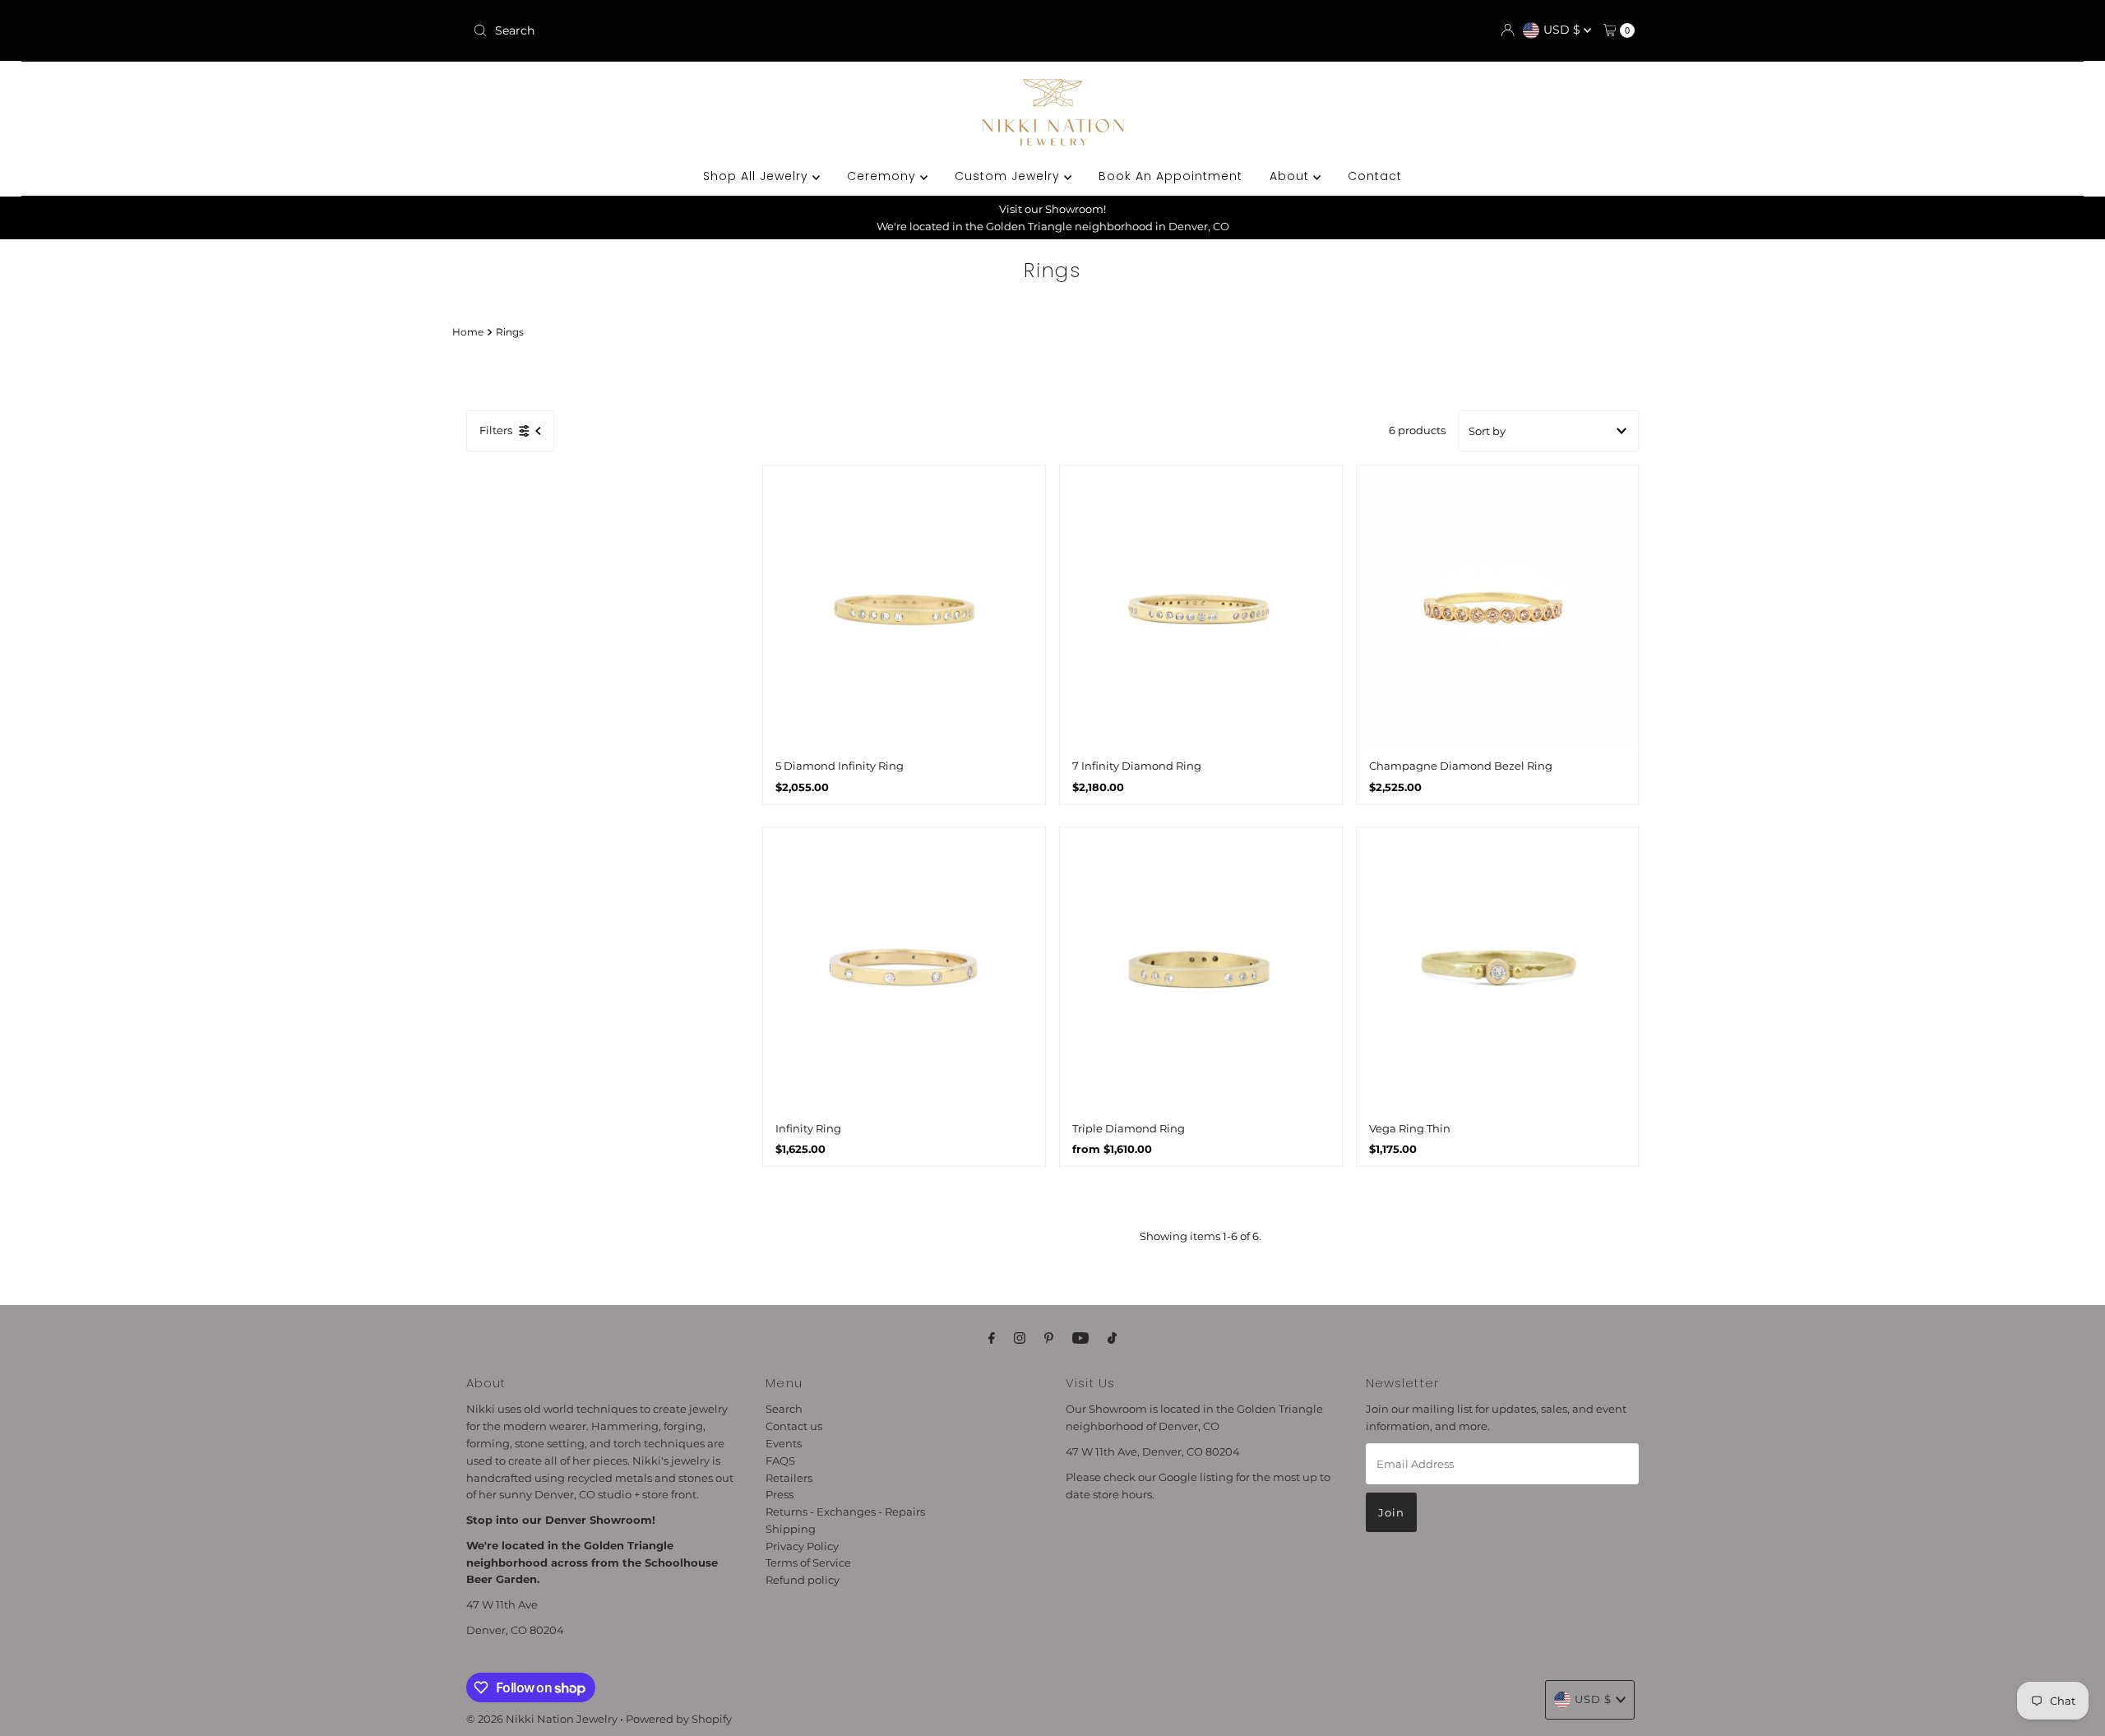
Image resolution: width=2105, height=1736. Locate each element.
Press (780, 1494)
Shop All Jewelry (758, 176)
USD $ (1564, 30)
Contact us (794, 1426)
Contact (1375, 176)
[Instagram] (1020, 1338)
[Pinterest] (1049, 1338)
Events (784, 1443)
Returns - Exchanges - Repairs (845, 1511)
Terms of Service (808, 1562)
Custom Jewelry (1009, 176)
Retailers (789, 1477)
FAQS (780, 1460)
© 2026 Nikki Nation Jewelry (542, 1719)
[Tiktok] (1112, 1338)
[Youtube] (1080, 1338)
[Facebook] (992, 1338)
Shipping (791, 1529)
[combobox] (657, 30)
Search (784, 1409)
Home (468, 332)
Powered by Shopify (679, 1719)
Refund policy (803, 1580)
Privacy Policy (802, 1545)
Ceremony (884, 176)
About (1291, 176)
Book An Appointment (1170, 176)
